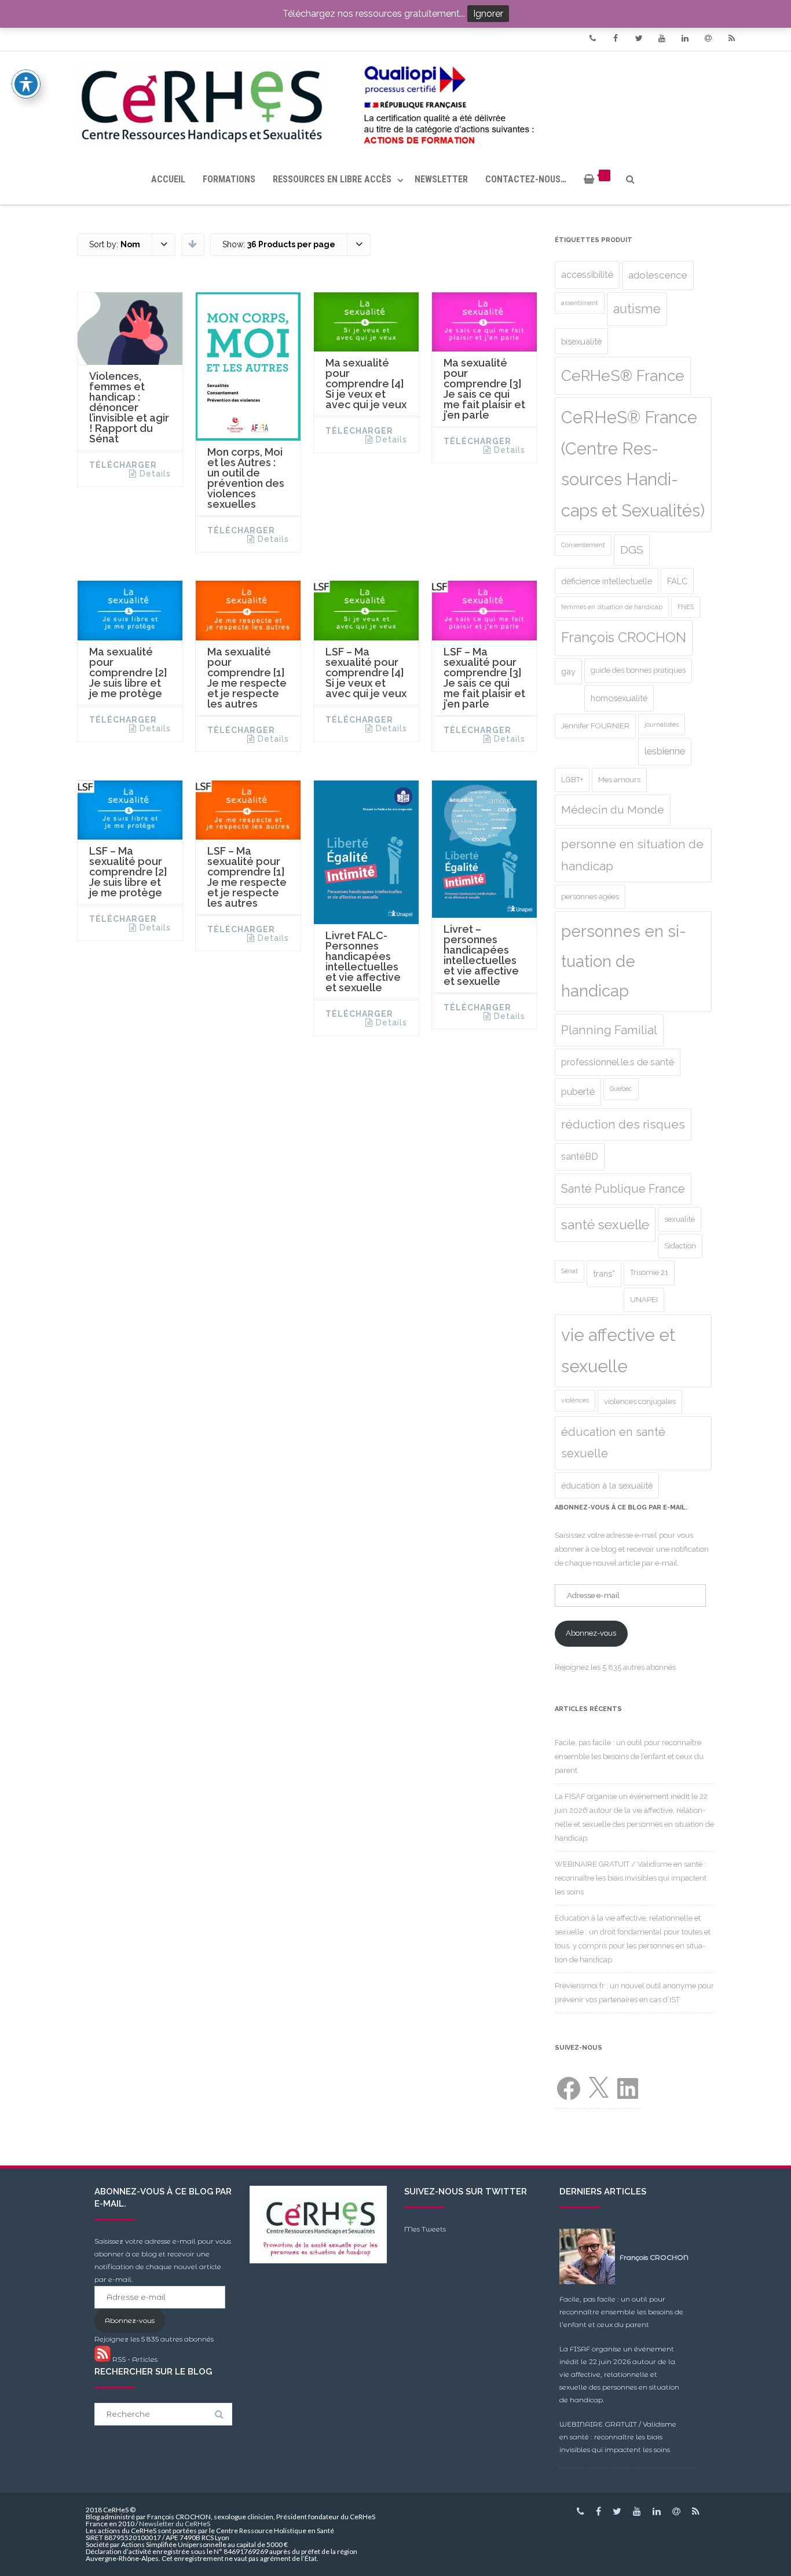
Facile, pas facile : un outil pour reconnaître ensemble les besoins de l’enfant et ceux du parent (629, 1756)
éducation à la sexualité (607, 1485)
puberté (578, 1092)
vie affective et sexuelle (618, 1351)
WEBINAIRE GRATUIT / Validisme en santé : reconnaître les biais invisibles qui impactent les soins (631, 1878)
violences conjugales (640, 1401)
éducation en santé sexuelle (613, 1443)
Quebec (621, 1089)
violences (575, 1400)
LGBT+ (572, 780)
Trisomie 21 (649, 1272)
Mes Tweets (425, 2229)
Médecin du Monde (613, 810)
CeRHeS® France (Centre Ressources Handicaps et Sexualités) (633, 464)
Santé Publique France (623, 1189)
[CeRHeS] (395, 103)
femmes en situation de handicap (612, 607)
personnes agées (590, 897)
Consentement (583, 545)
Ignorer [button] (488, 14)
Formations (229, 179)
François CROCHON (624, 637)
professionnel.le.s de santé (618, 1062)
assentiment (580, 303)
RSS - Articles (134, 2359)
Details (155, 474)
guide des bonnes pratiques (638, 670)
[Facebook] (616, 38)
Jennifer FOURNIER (595, 726)
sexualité (680, 1219)
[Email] (708, 38)
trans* (604, 1274)
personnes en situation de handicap (624, 961)
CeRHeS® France (623, 375)
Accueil (168, 179)
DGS (632, 550)
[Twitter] (639, 38)
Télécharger (123, 465)
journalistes (662, 724)
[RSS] (731, 38)
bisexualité (581, 341)
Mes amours (619, 780)
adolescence (658, 275)
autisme (637, 309)
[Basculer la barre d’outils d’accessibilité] (26, 84)
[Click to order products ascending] (193, 244)
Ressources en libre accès (332, 179)
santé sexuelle (605, 1225)
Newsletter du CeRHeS (175, 2524)
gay (568, 671)
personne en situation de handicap (632, 855)
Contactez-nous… (526, 179)
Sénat (570, 1271)
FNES (686, 607)
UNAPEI (644, 1300)
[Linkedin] (685, 38)
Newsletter (441, 179)
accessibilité (587, 275)
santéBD (580, 1157)
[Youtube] (662, 38)
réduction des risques (623, 1124)
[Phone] (592, 38)
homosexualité (619, 698)
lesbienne (665, 751)
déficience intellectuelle (607, 581)
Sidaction (680, 1246)
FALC (677, 581)
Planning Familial (609, 1030)
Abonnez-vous (591, 1633)
